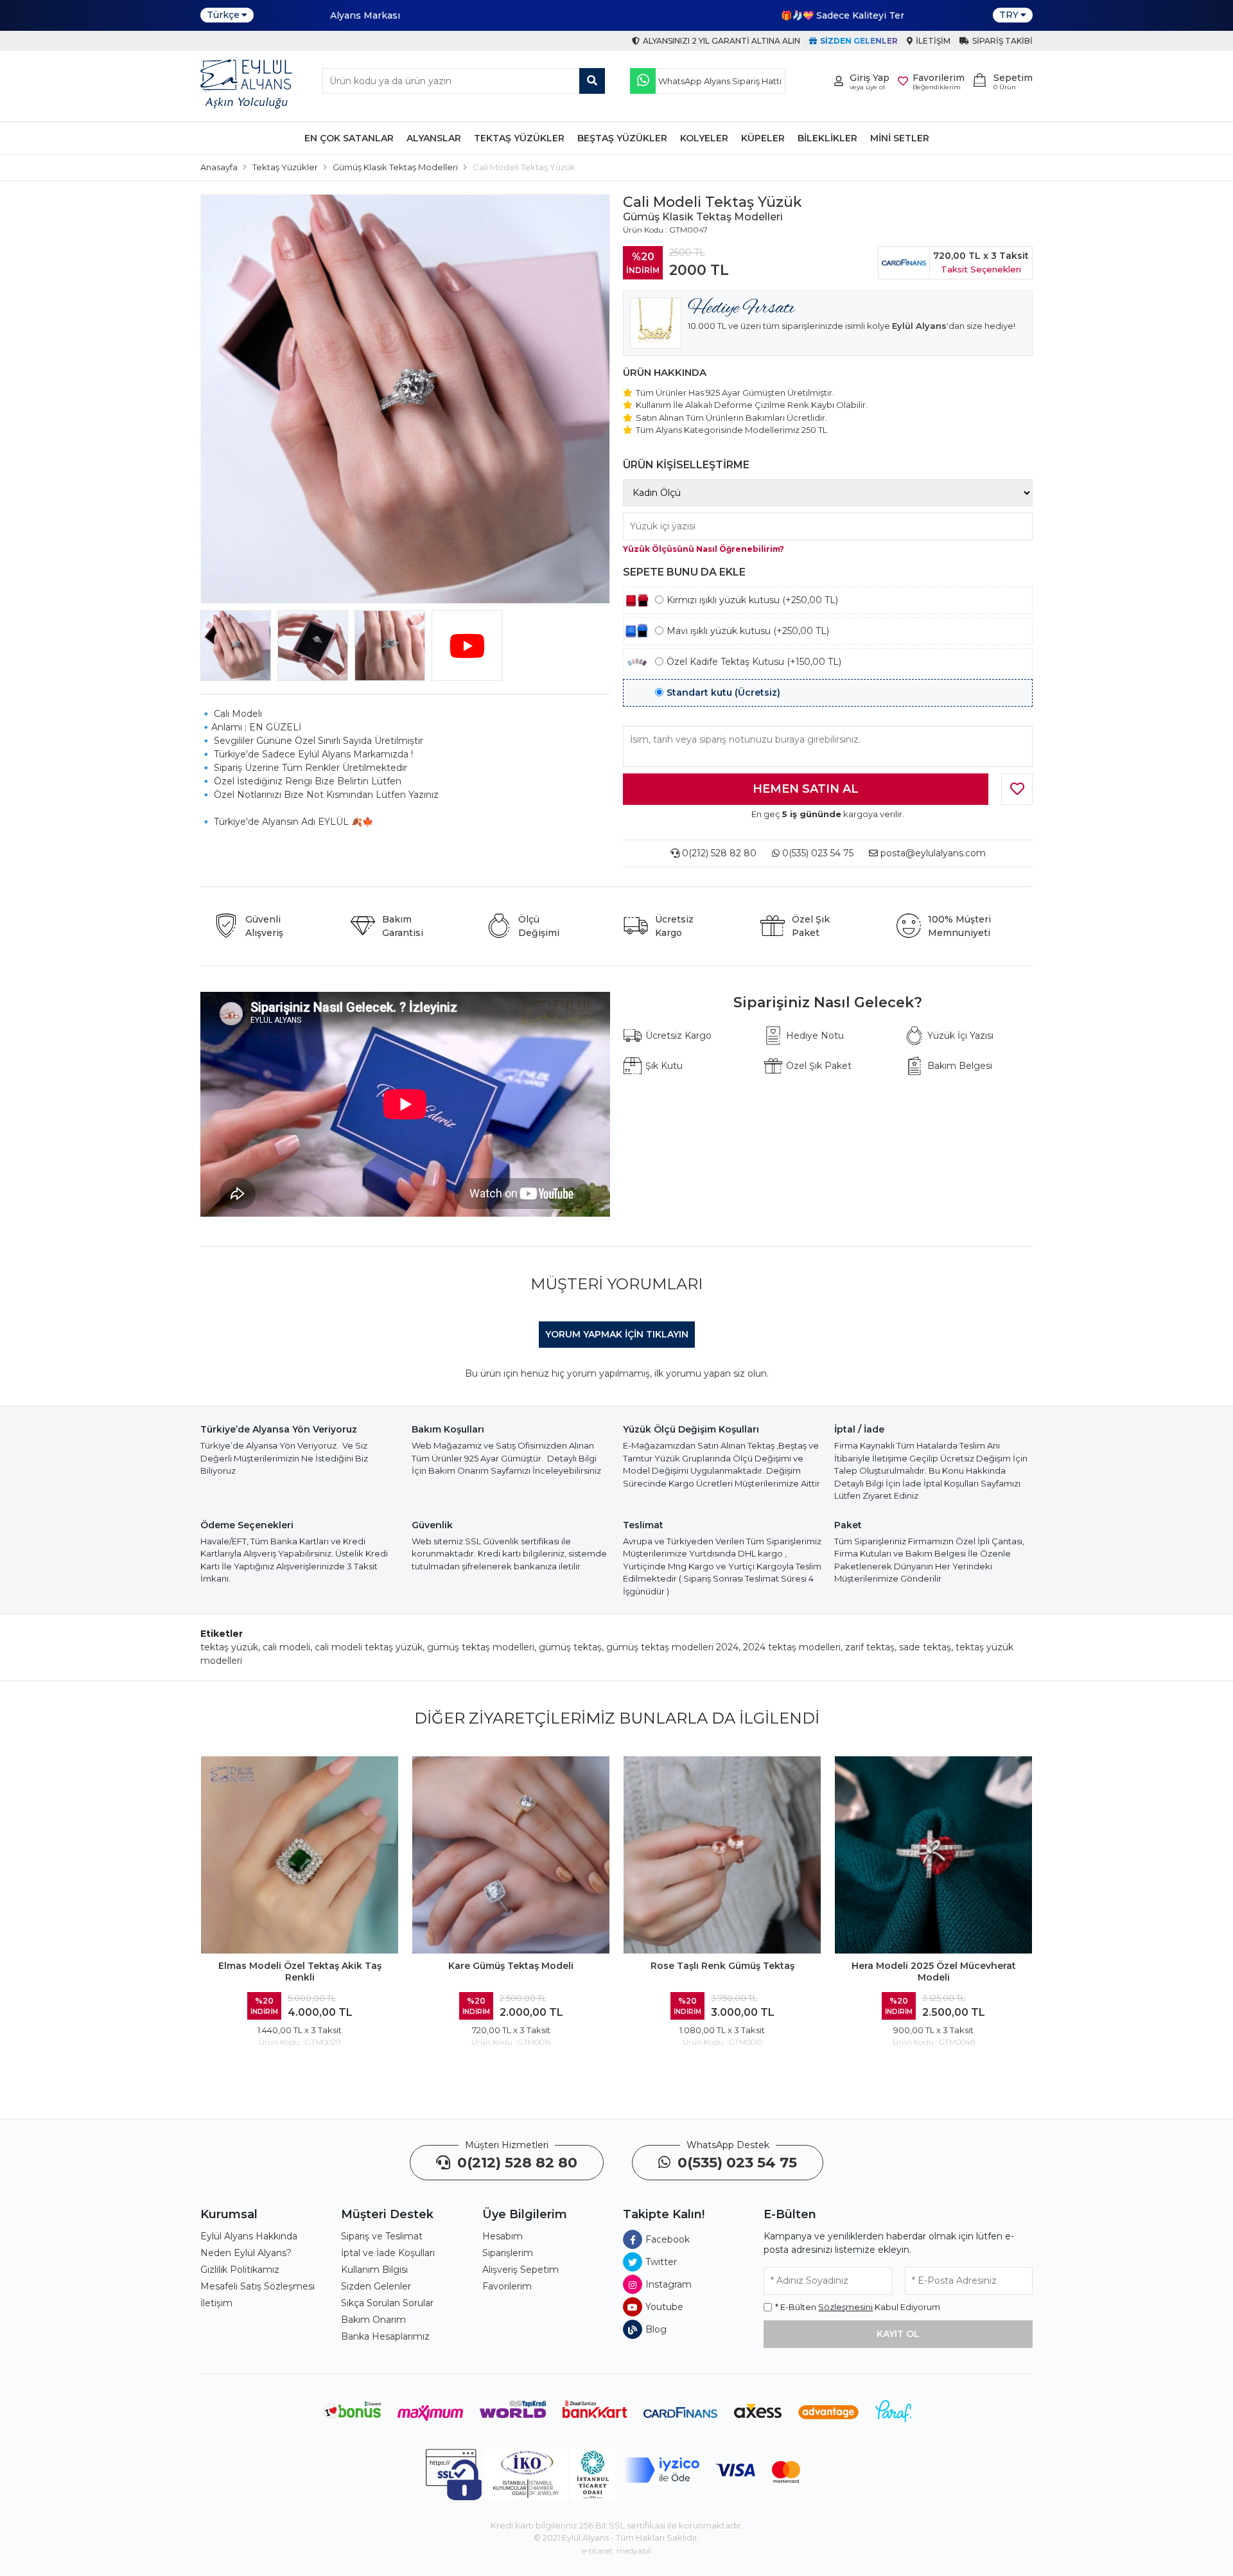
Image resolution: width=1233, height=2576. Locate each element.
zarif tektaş (870, 1647)
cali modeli (286, 1647)
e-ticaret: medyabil (616, 2551)
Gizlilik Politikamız (240, 2270)
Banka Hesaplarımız (385, 2336)
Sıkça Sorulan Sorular (387, 2303)
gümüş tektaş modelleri (481, 1647)
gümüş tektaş (570, 1647)
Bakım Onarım (373, 2320)
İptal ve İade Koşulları (388, 2253)
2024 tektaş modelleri (792, 1647)
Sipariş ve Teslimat (382, 2236)
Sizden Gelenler (376, 2286)
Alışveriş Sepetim (520, 2270)
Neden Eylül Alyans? (246, 2253)
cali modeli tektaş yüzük (369, 1647)
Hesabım (503, 2236)
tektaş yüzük (229, 1647)
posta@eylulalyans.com (933, 853)
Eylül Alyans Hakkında (249, 2236)
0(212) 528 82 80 (718, 853)
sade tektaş (925, 1647)
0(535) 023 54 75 (817, 853)
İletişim (216, 2303)
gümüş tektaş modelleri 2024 (672, 1647)
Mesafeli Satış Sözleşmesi (258, 2286)
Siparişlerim (508, 2253)
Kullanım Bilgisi (374, 2270)
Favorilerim (507, 2286)
